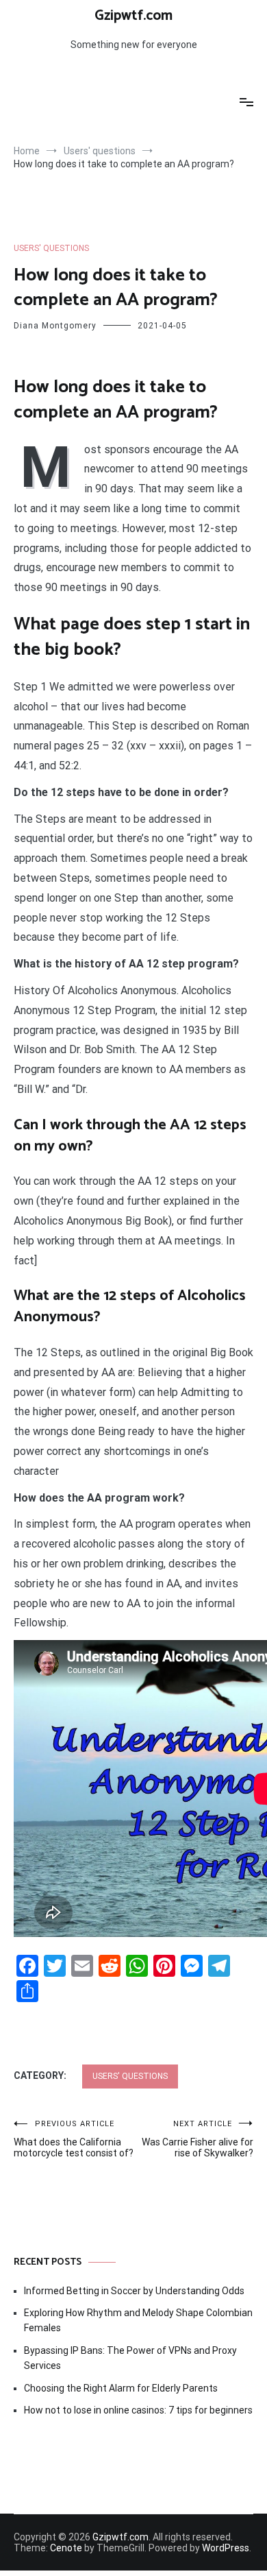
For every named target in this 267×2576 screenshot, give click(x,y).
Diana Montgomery (55, 326)
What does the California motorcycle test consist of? (74, 2139)
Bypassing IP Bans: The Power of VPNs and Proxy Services (130, 2358)
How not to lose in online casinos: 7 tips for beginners (138, 2410)
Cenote (66, 2548)
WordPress (226, 2548)
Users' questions (51, 248)
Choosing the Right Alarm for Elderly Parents (121, 2388)
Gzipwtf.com (133, 16)
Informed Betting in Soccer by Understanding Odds (134, 2291)
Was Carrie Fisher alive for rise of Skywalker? (198, 2139)
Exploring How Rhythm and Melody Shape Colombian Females (138, 2320)
